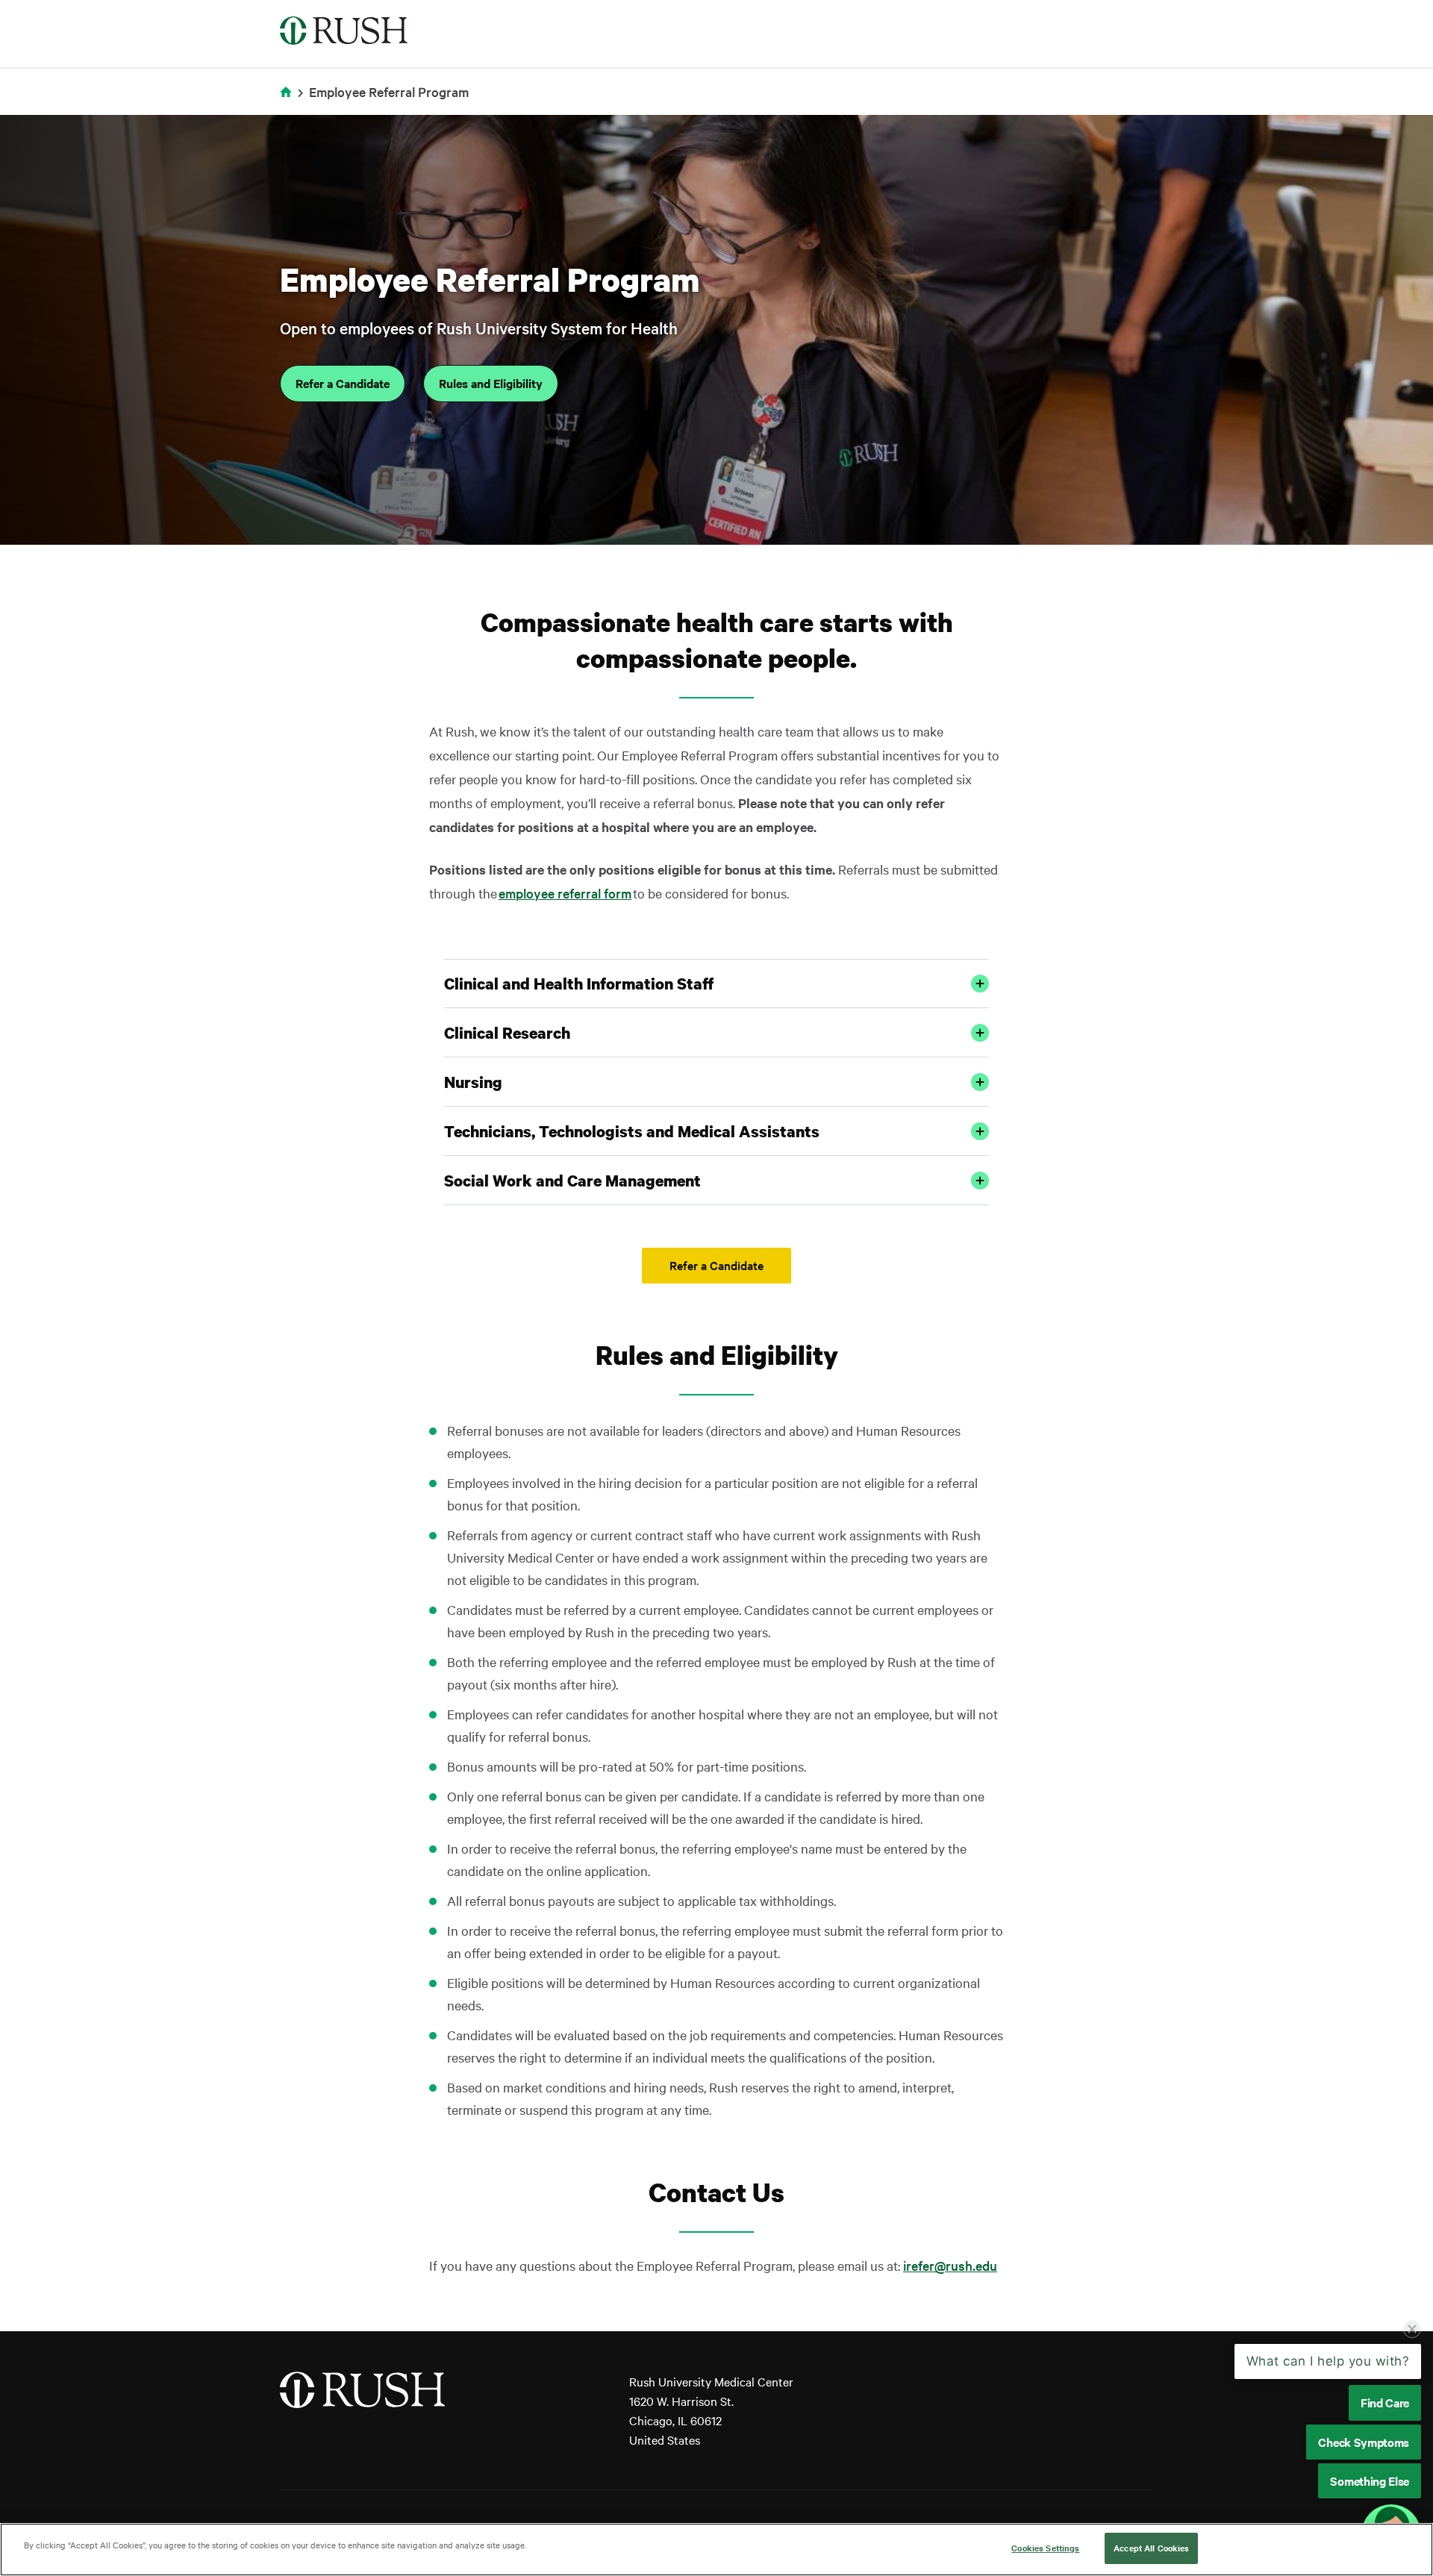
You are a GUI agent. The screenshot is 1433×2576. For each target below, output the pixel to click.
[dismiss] (1412, 2343)
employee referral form (565, 893)
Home (288, 101)
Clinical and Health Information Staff (579, 984)
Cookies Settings (1045, 2548)
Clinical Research (507, 1033)
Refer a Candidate (343, 383)
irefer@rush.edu (950, 2265)
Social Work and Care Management (572, 1181)
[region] (716, 2550)
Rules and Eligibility (491, 383)
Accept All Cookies (1151, 2548)
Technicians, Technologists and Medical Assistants (632, 1131)
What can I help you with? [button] (1328, 2375)
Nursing (473, 1082)
